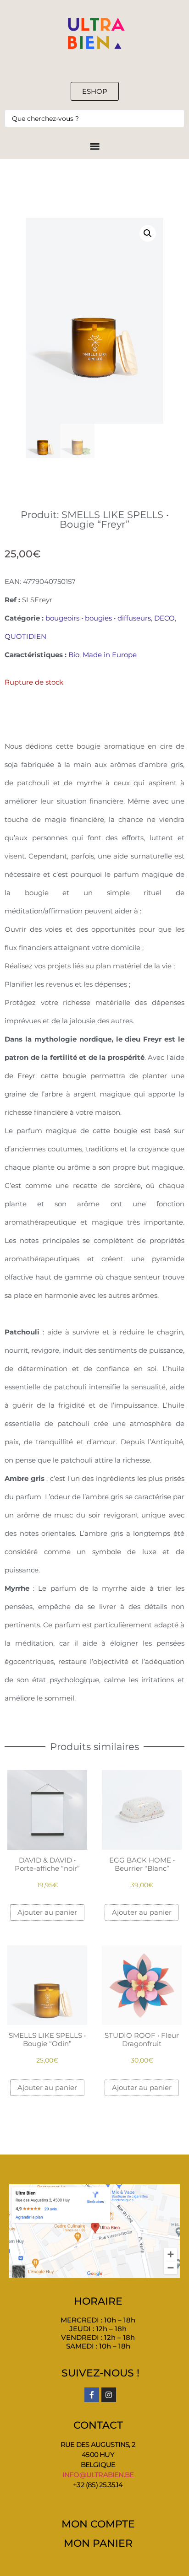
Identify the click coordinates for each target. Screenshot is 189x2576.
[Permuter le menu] (95, 146)
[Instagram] (109, 2395)
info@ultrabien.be (98, 2475)
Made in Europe (110, 655)
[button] (148, 233)
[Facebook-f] (92, 2395)
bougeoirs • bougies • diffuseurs (98, 618)
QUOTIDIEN (25, 636)
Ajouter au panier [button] (47, 1912)
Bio (74, 655)
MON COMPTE (98, 2524)
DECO (164, 618)
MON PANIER (98, 2543)
